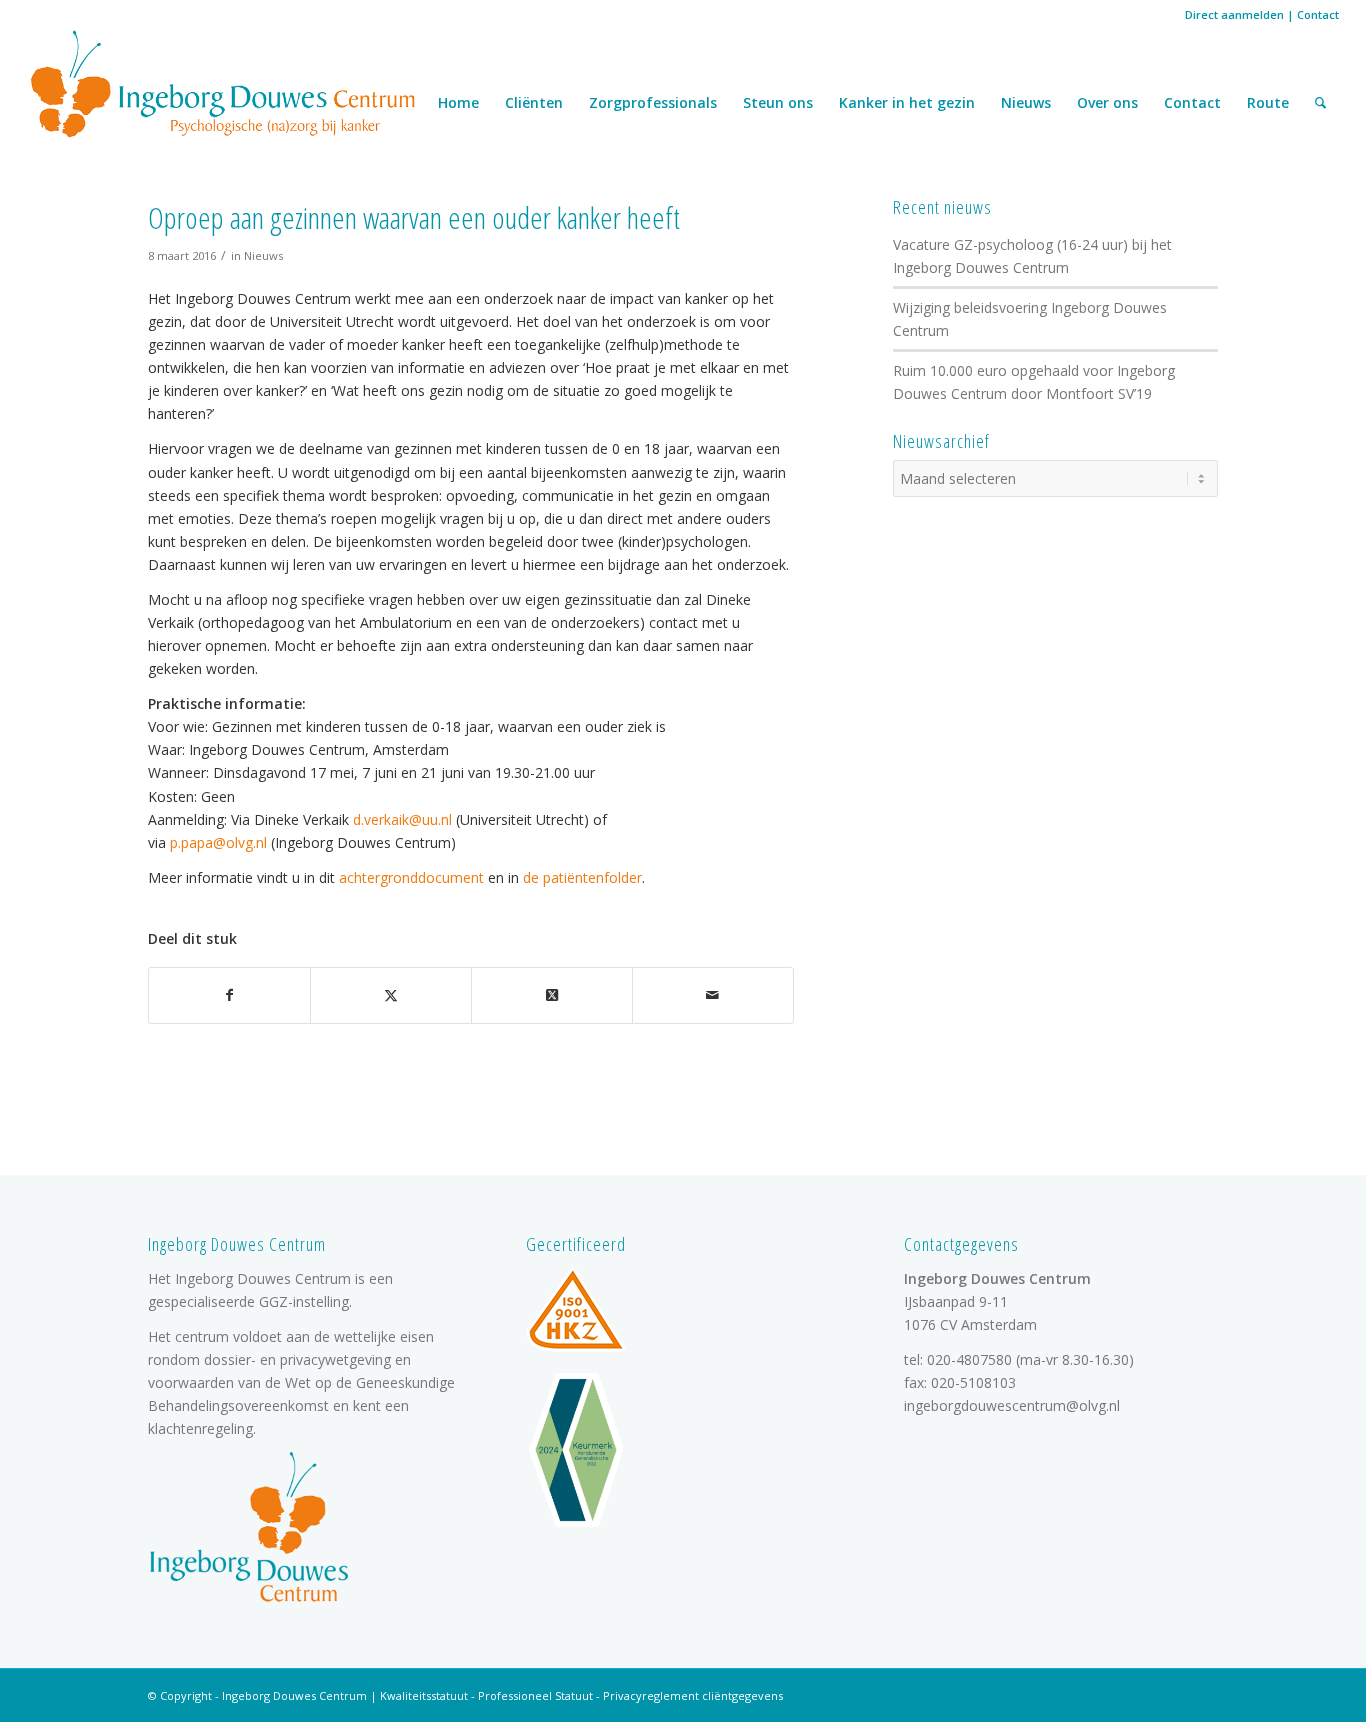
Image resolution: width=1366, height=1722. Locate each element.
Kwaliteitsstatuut (424, 1695)
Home (458, 102)
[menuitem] (1320, 103)
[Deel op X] (552, 995)
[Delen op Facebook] (229, 995)
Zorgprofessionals (653, 102)
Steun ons (778, 102)
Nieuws (1026, 102)
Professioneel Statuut (535, 1695)
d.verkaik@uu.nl (402, 819)
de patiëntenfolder (582, 877)
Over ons (1107, 102)
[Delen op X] (391, 995)
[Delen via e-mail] (713, 995)
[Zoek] (1320, 103)
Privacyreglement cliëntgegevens (693, 1695)
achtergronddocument (411, 877)
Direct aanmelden (1234, 14)
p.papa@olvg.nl (218, 842)
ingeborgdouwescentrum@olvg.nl (1012, 1405)
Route (1268, 102)
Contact (1318, 14)
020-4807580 (969, 1359)
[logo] (223, 83)
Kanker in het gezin (907, 102)
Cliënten (534, 102)
